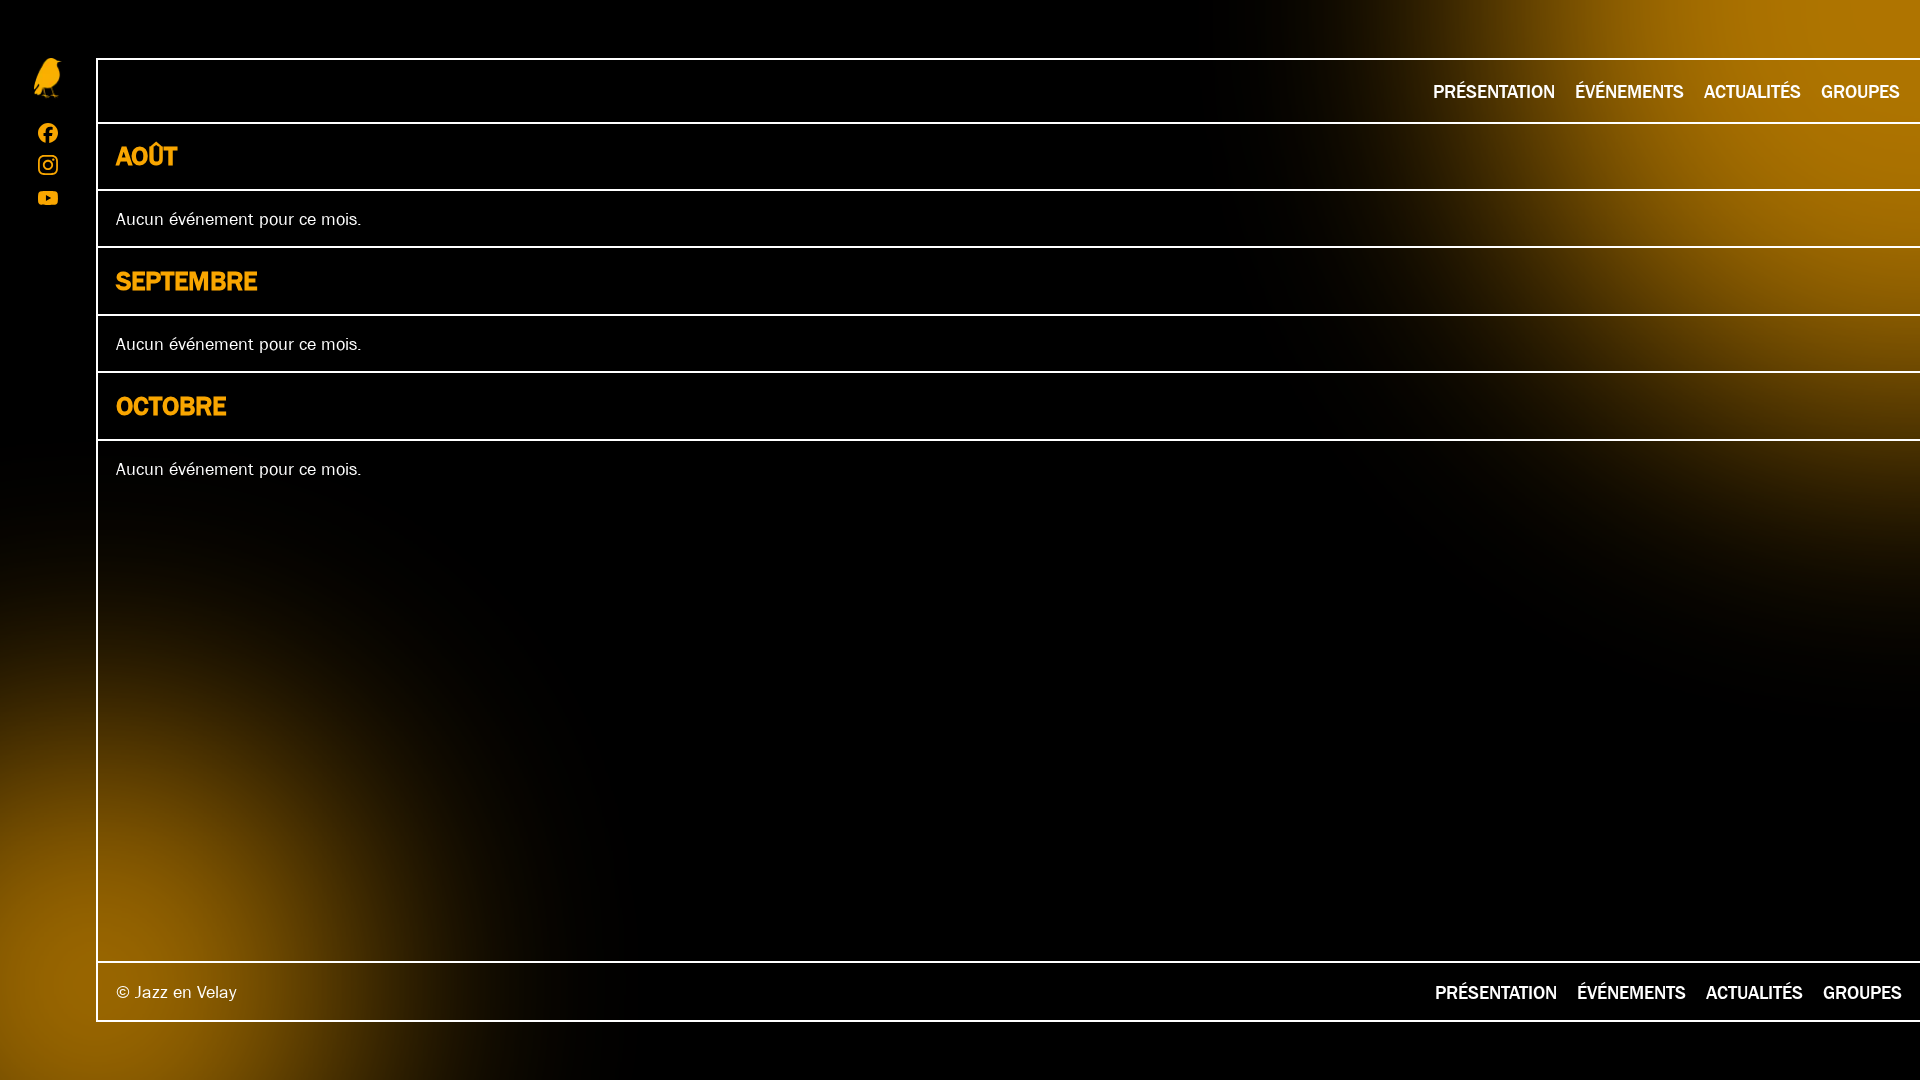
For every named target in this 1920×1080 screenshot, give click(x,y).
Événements (1629, 91)
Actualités (1752, 91)
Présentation (1494, 91)
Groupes (1860, 91)
